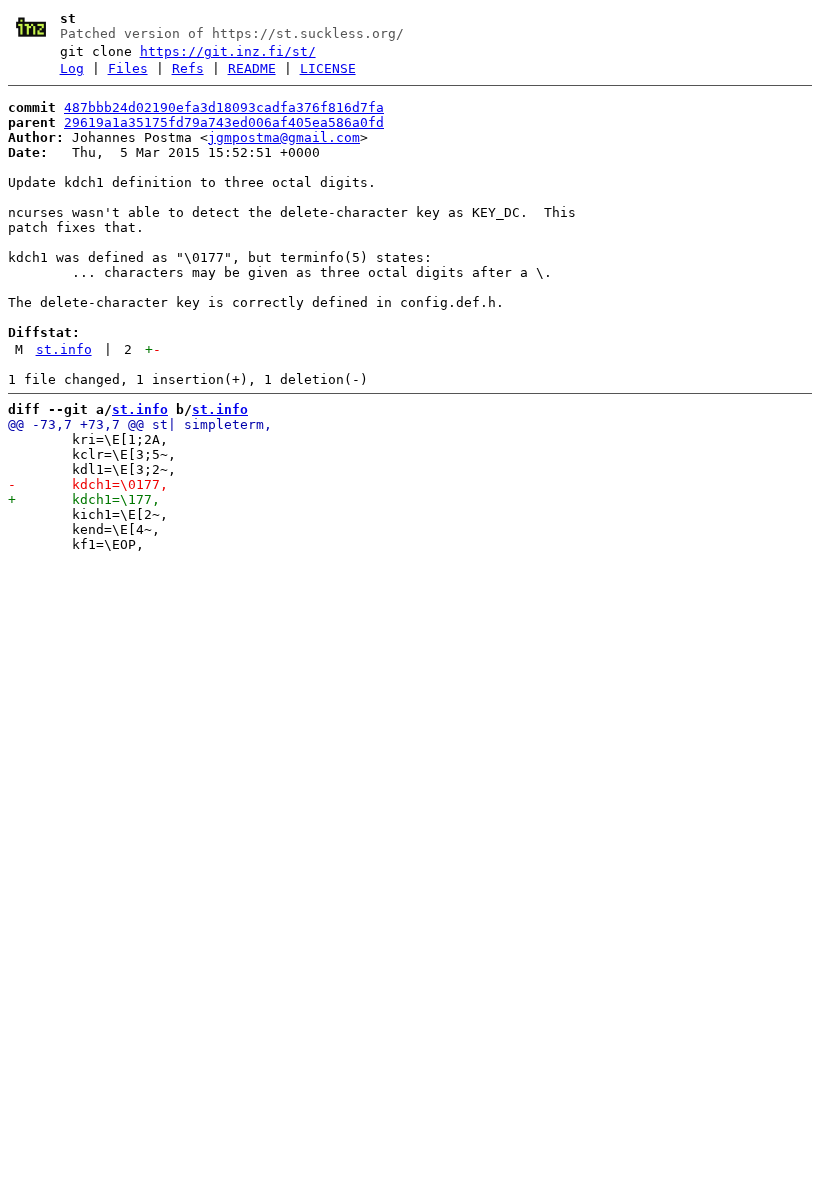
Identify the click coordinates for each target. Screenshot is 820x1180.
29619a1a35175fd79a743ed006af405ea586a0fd (224, 122)
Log (72, 68)
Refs (188, 68)
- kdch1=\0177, (88, 484)
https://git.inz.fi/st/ (228, 51)
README (252, 68)
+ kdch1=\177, (84, 499)
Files (128, 68)
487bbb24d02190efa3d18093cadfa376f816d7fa (224, 107)
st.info (64, 349)
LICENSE (328, 68)
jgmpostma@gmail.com (284, 137)
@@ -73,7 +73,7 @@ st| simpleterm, (140, 424)
